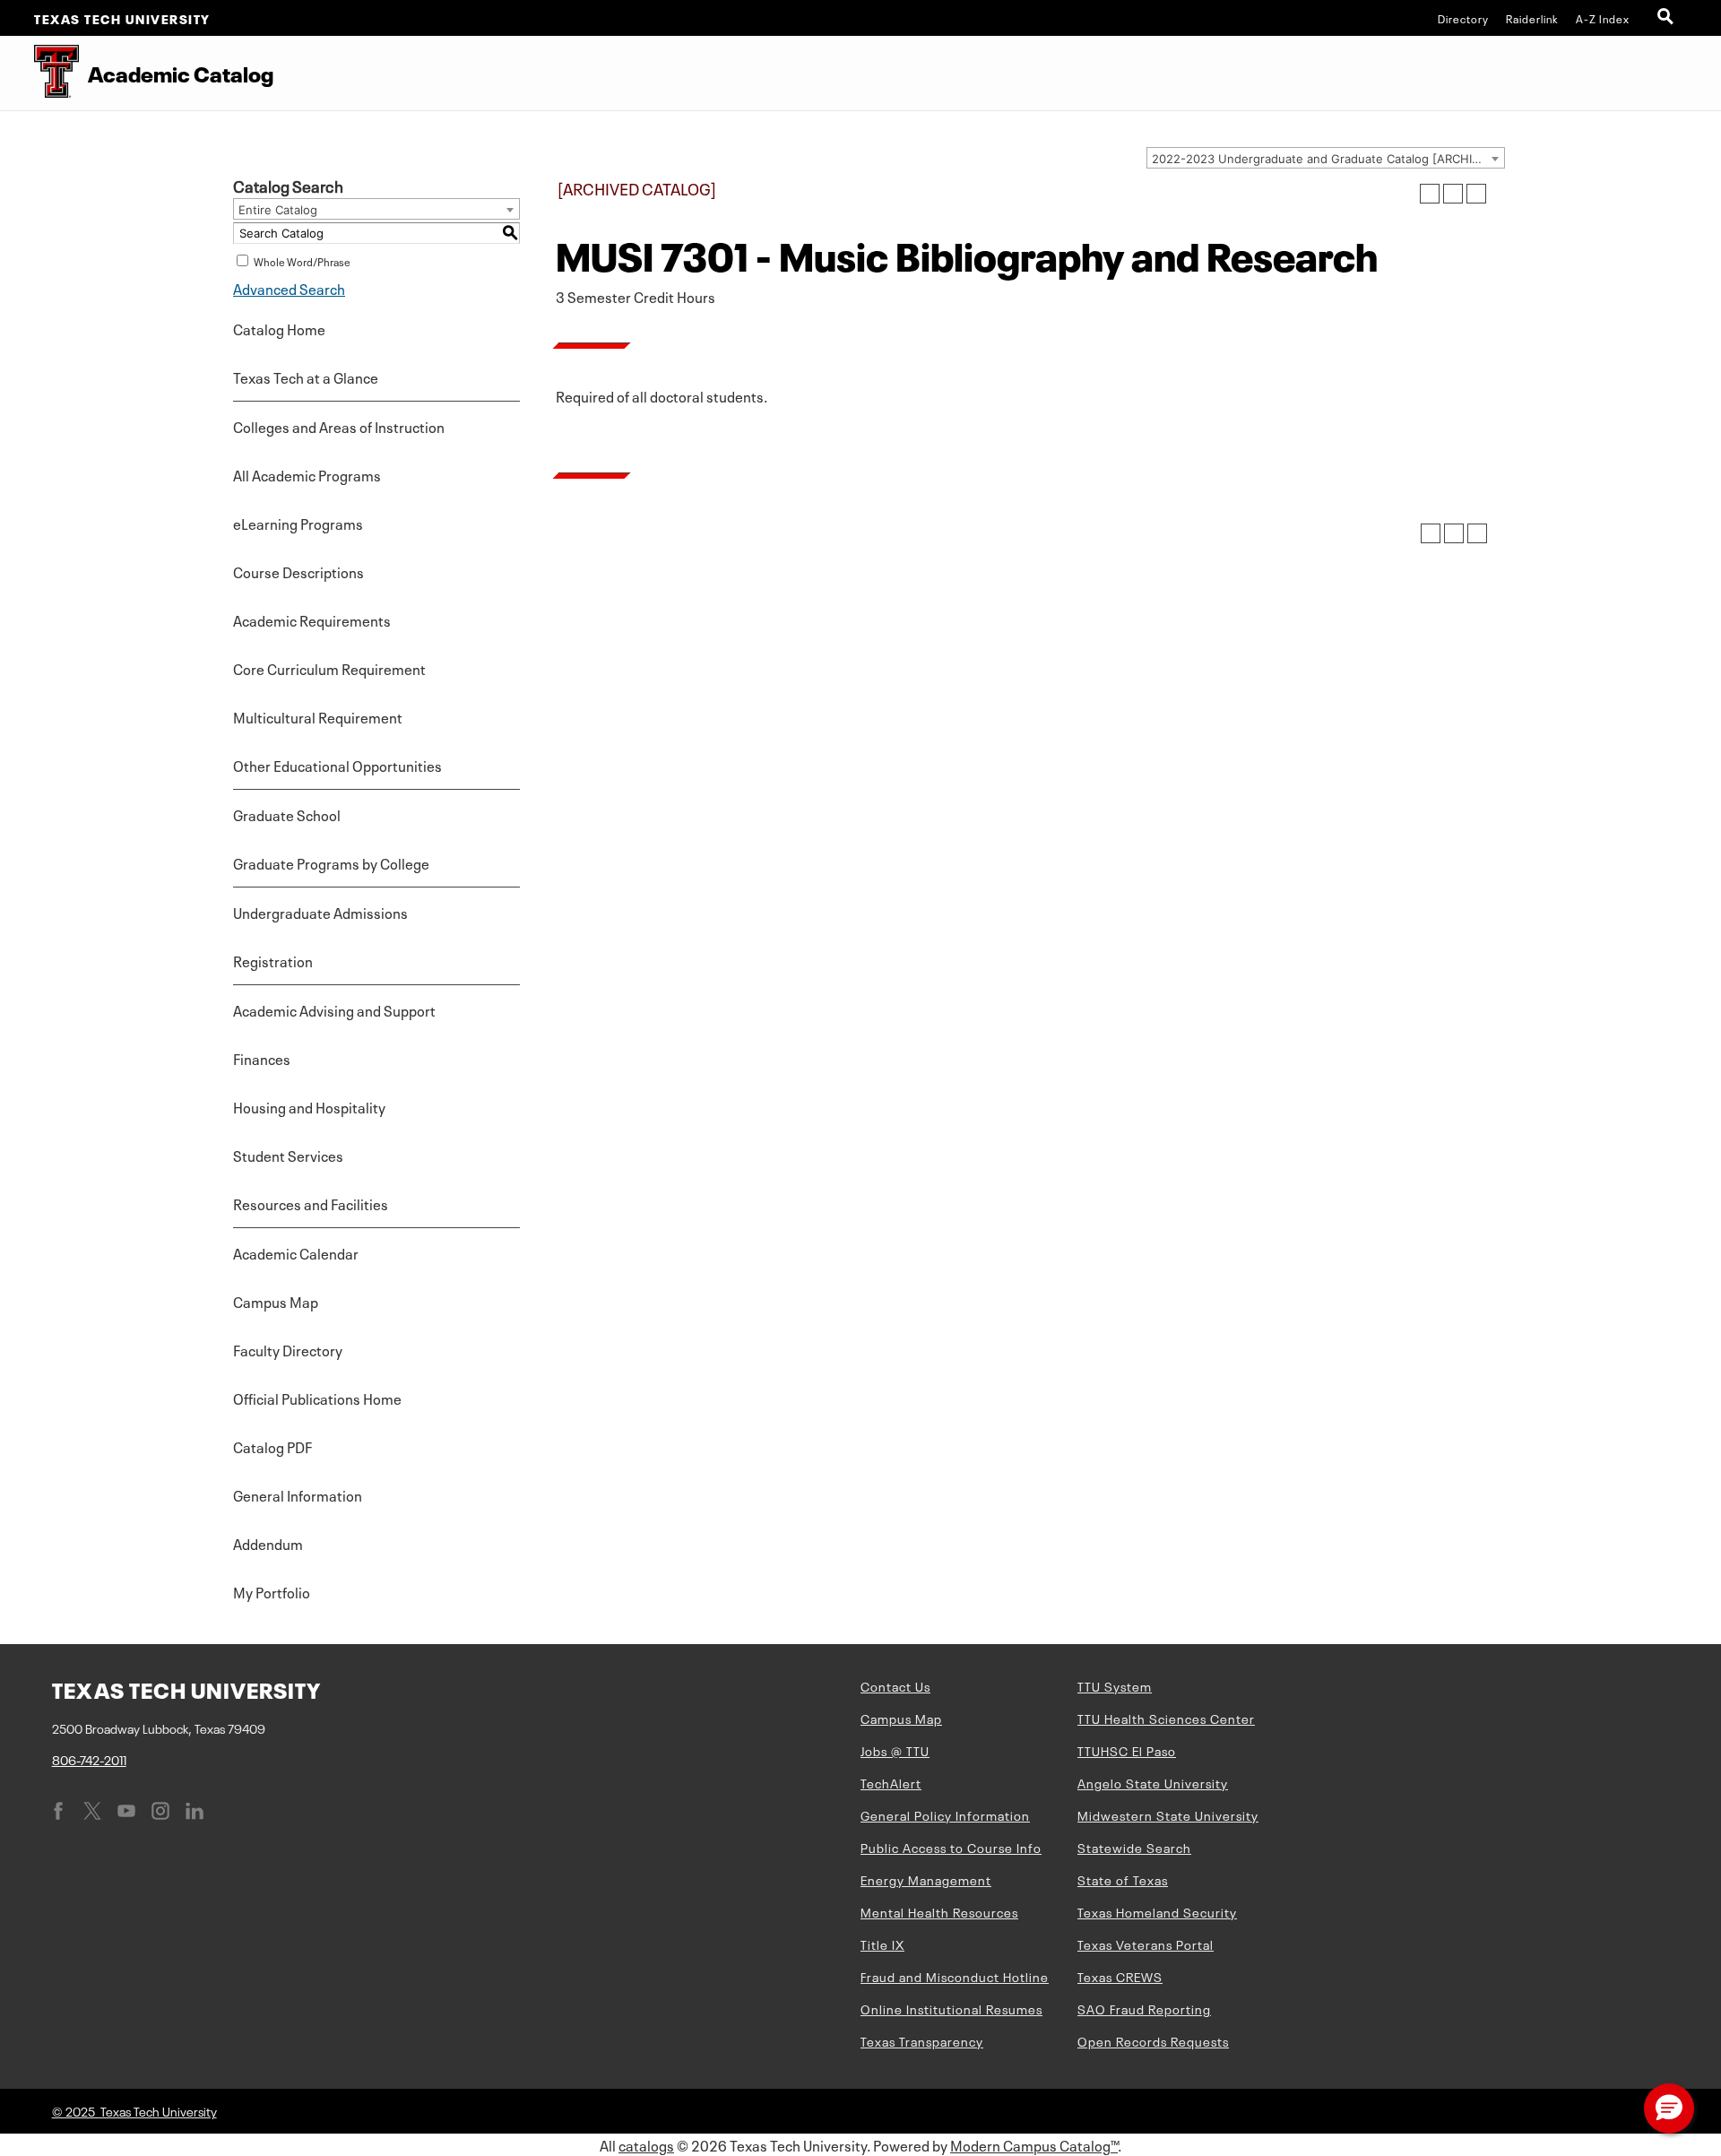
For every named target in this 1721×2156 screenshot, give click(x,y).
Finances (262, 1058)
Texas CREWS (1120, 1976)
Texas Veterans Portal (1146, 1944)
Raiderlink (1532, 18)
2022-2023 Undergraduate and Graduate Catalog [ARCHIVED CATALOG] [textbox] (1328, 159)
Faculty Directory (288, 1349)
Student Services (288, 1155)
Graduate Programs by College (331, 862)
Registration (273, 960)
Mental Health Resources (939, 1911)
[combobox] (1326, 158)
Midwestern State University (1168, 1814)
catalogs (646, 2144)
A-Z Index (1603, 18)
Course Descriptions (298, 571)
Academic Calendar (296, 1252)
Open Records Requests (1153, 2040)
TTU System (1115, 1685)
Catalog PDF (272, 1446)
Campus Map (276, 1301)
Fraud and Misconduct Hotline (955, 1976)
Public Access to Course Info (951, 1847)
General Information (298, 1494)
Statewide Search (1134, 1847)
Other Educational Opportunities (337, 765)
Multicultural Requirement (318, 716)
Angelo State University (1153, 1782)
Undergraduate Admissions (320, 912)
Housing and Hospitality (309, 1106)
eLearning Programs (298, 523)
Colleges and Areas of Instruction (339, 426)
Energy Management (926, 1879)
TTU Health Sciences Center (1166, 1718)
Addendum (268, 1543)
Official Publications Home (317, 1398)
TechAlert (891, 1782)
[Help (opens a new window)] (1476, 194)
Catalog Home (279, 328)
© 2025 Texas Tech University (134, 2110)
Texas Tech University (122, 18)
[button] (1669, 2108)
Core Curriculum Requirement (329, 668)
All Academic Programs (307, 474)
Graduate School (287, 814)
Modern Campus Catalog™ (1034, 2144)
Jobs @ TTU (895, 1750)
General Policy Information (945, 1814)
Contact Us (895, 1685)
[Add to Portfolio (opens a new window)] (1430, 194)
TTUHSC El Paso (1127, 1750)
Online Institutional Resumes (951, 2008)
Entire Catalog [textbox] (278, 210)
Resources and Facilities (311, 1203)
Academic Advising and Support (334, 1009)
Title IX (882, 1944)
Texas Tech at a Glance (306, 377)
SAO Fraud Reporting (1144, 2008)
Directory (1463, 18)
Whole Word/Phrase (302, 261)
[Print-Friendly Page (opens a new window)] (1453, 194)
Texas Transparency (922, 2040)
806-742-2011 (89, 1759)
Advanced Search (289, 288)
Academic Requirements (312, 619)
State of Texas (1123, 1879)
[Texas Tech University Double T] (39, 73)
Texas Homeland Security (1157, 1911)
